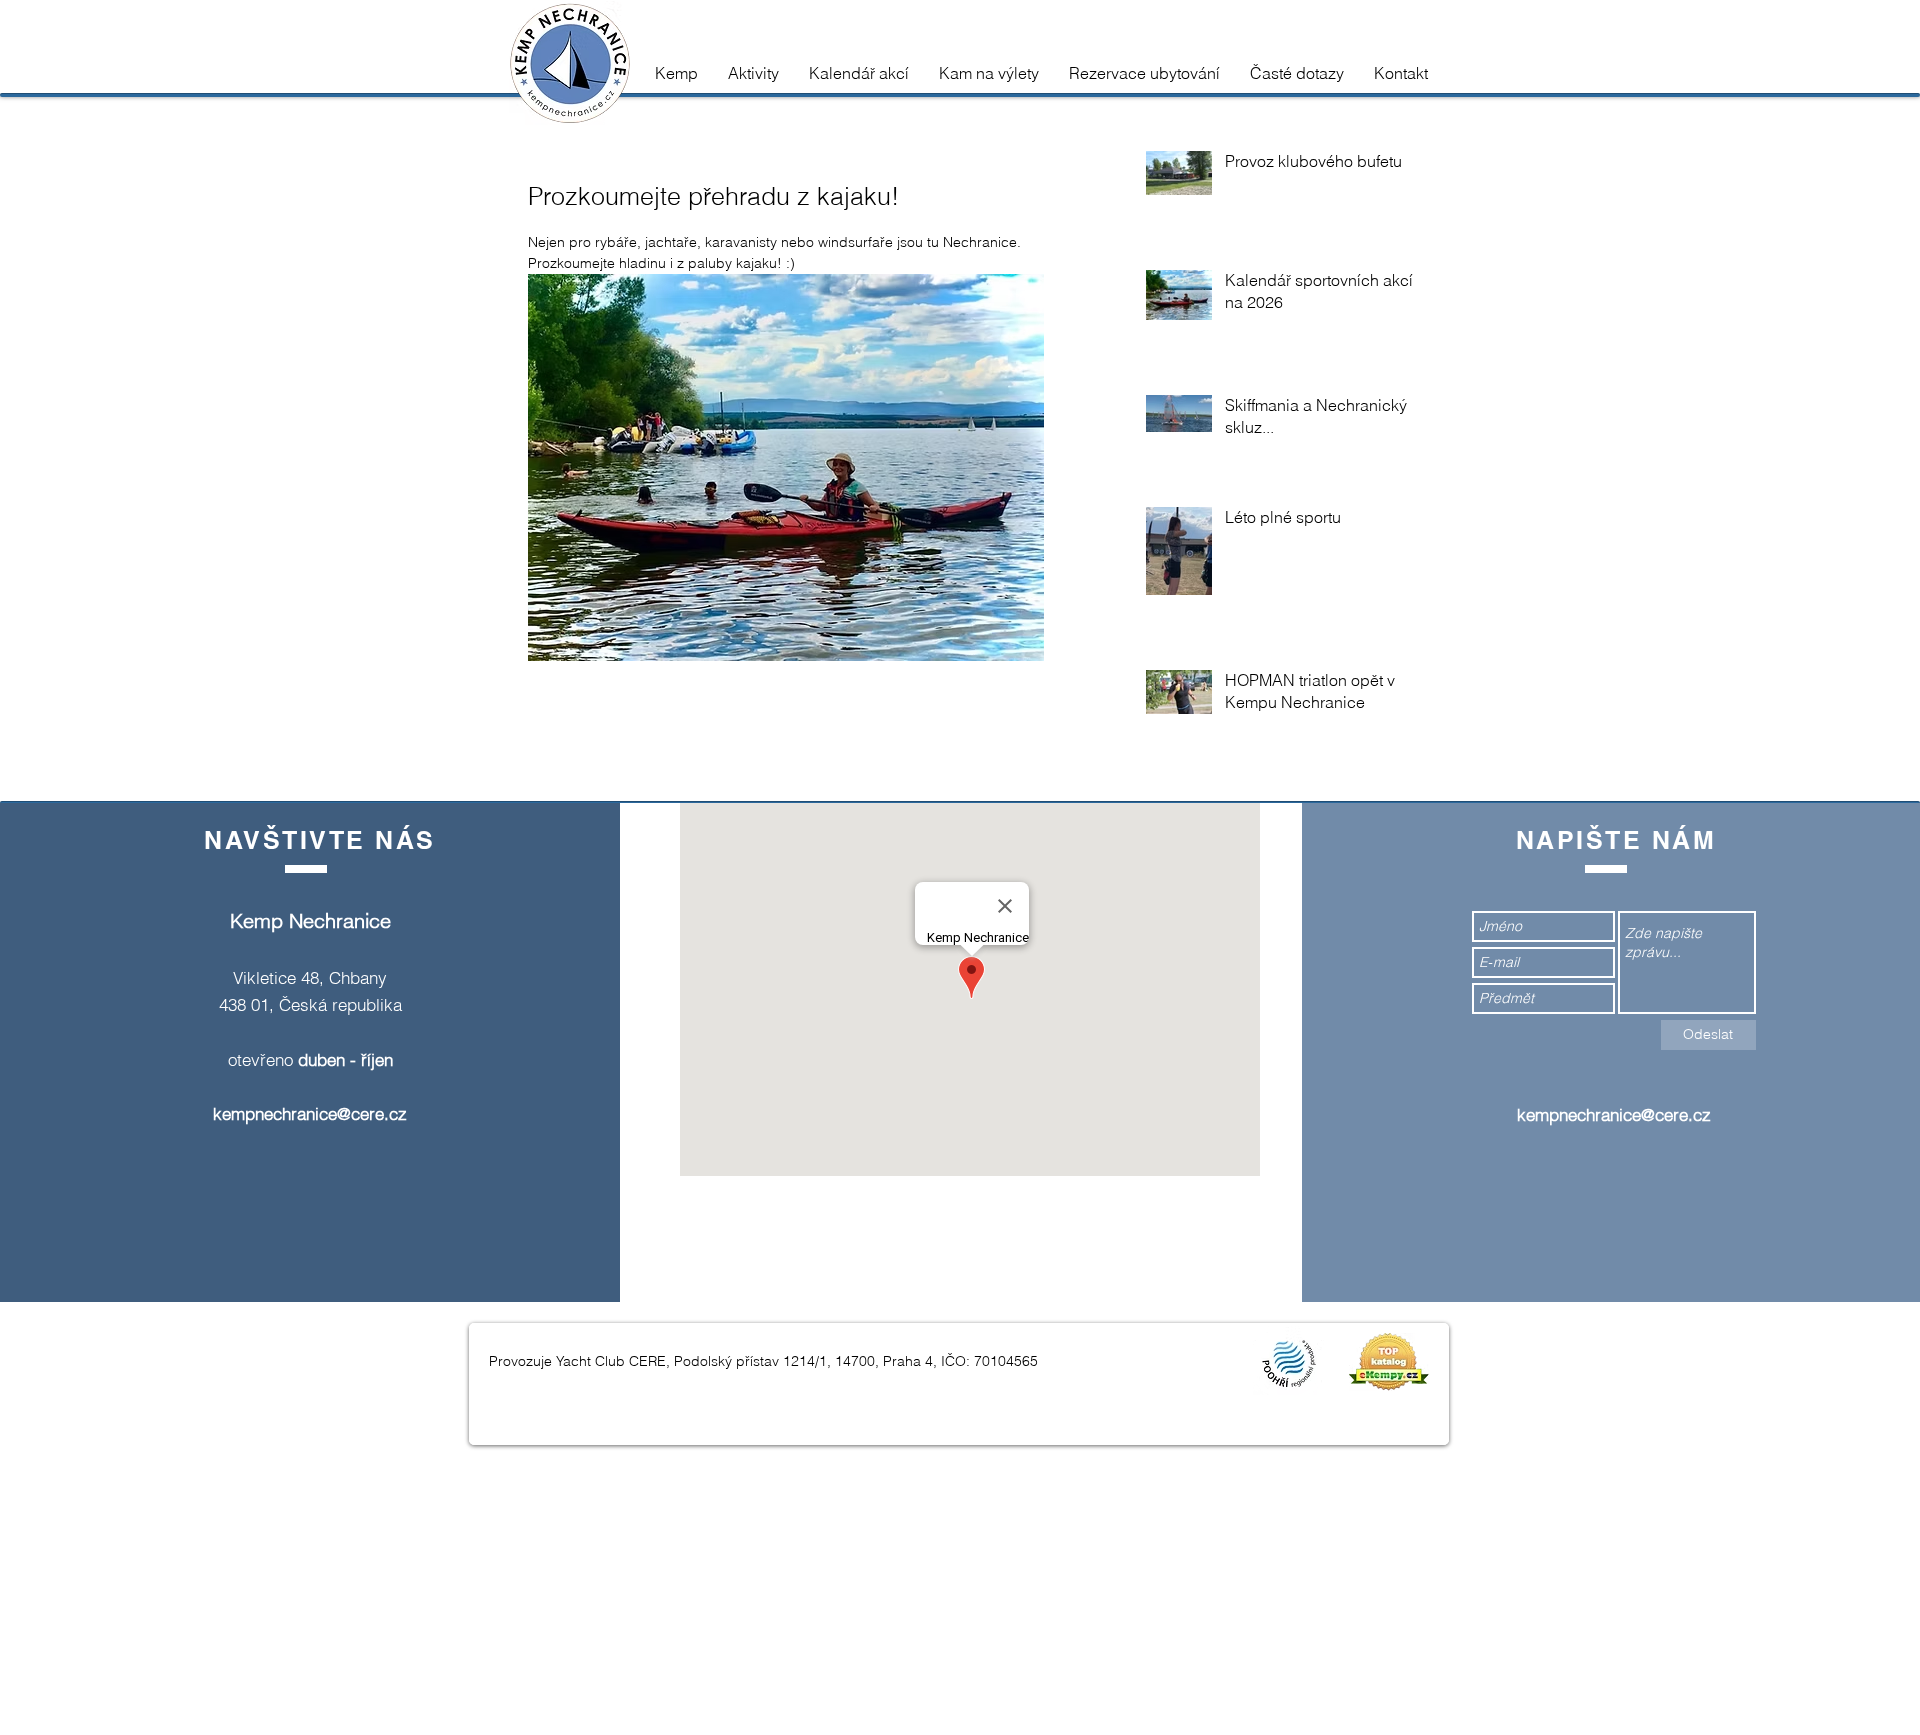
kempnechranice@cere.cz (310, 1113)
